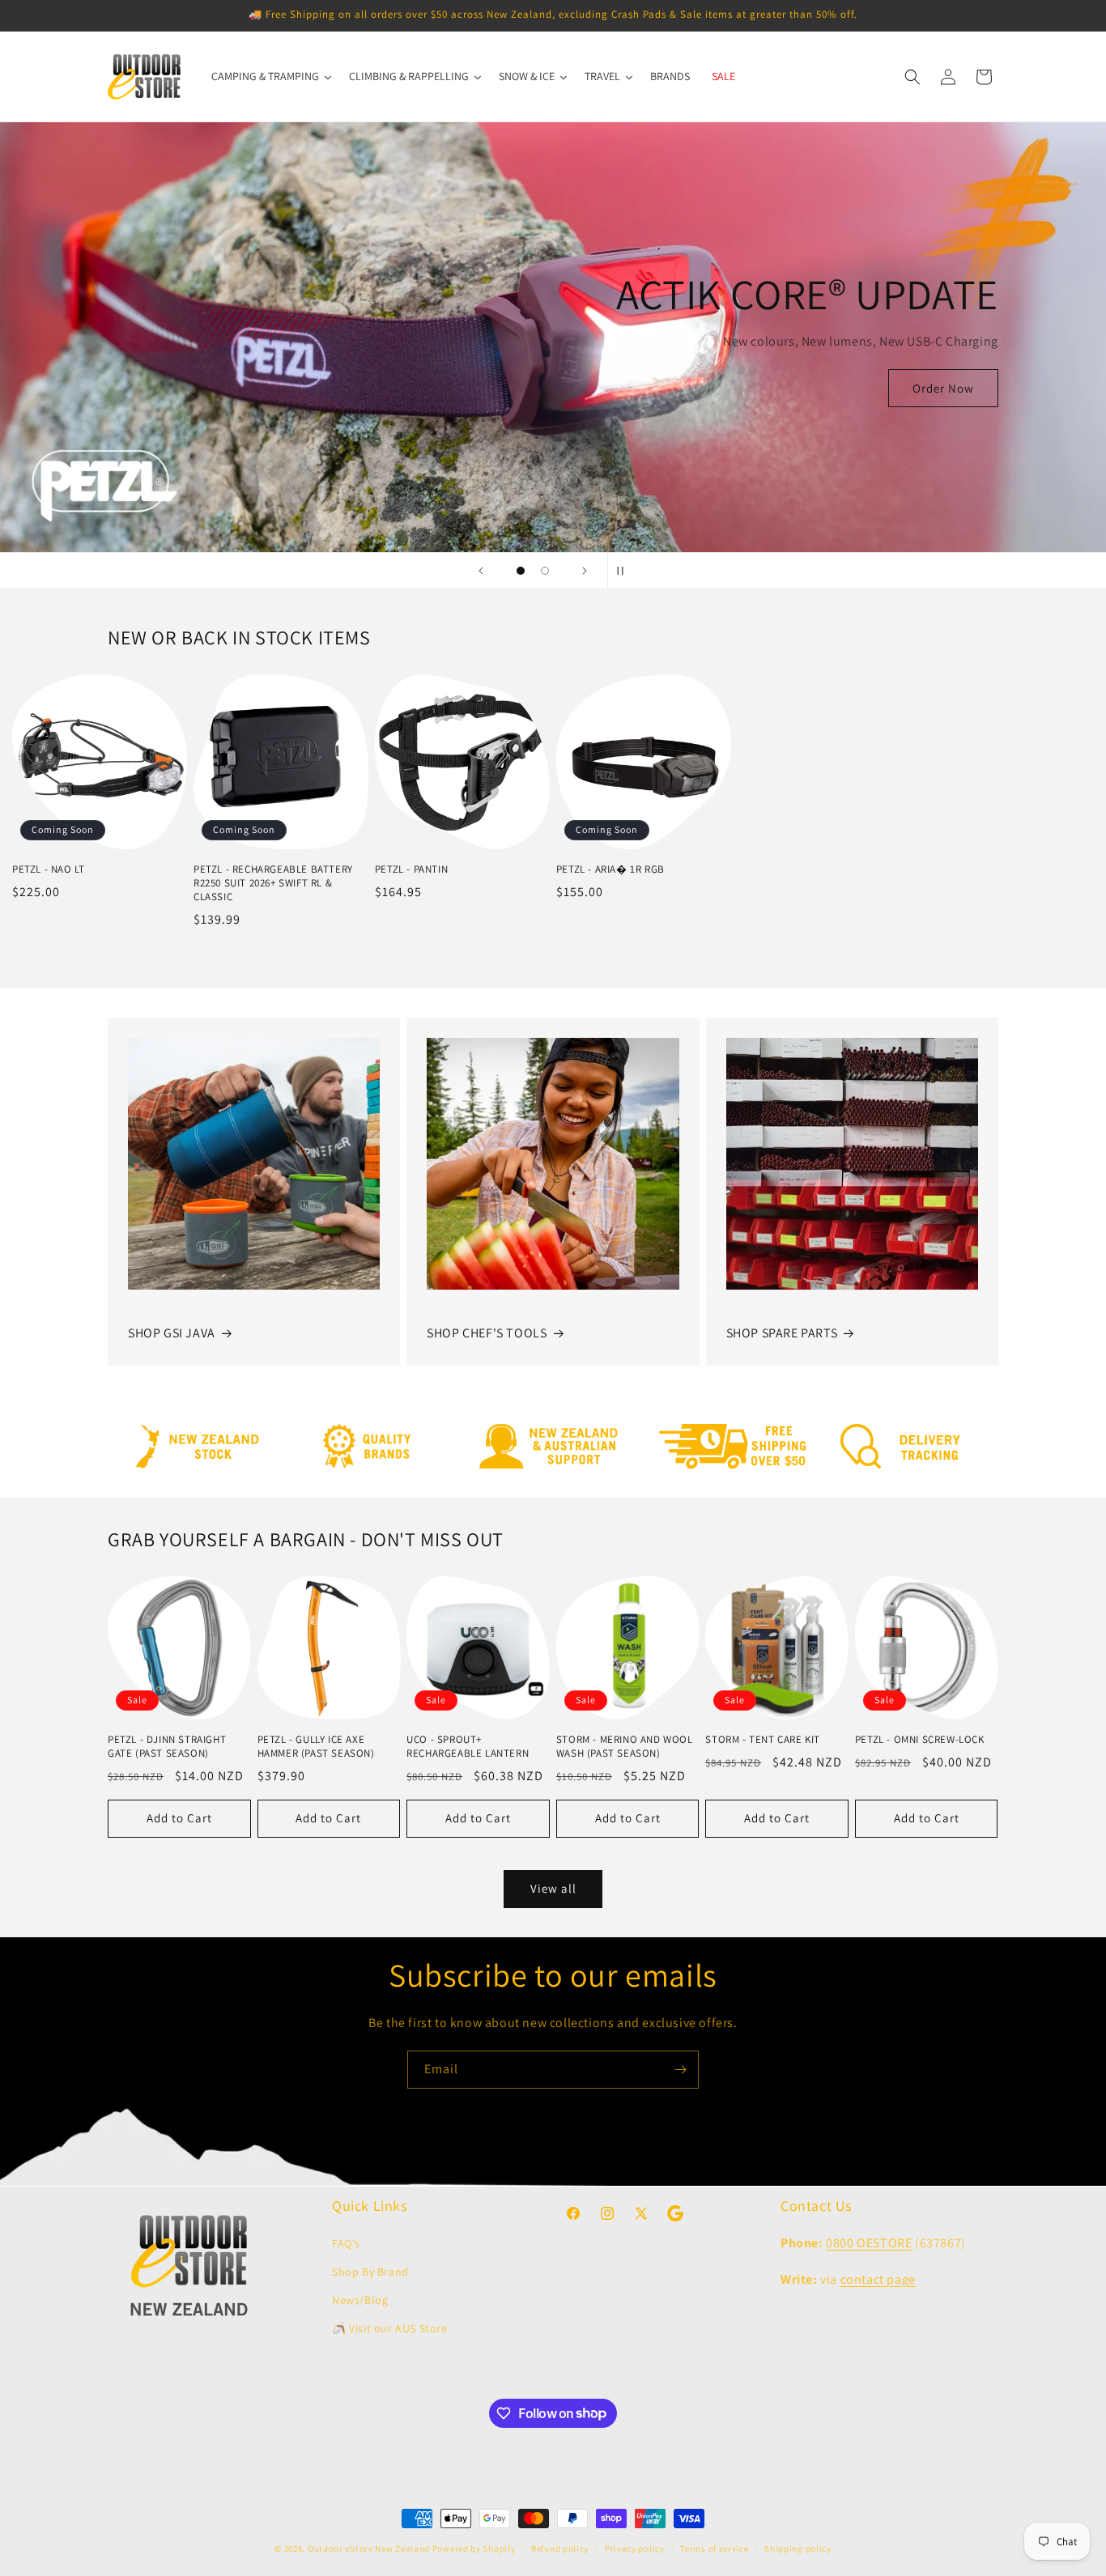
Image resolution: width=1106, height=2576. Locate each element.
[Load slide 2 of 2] (545, 571)
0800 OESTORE (869, 2242)
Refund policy (560, 2548)
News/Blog (360, 2299)
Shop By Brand (370, 2271)
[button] (912, 77)
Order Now (943, 388)
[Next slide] (585, 571)
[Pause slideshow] (625, 571)
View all (553, 1888)
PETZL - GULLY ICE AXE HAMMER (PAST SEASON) (316, 1747)
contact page (878, 2278)
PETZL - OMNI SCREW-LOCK (920, 1740)
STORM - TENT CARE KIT (763, 1740)
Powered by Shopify (474, 2548)
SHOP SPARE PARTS (782, 1333)
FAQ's (346, 2242)
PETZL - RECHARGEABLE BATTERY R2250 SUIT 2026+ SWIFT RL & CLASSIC (273, 883)
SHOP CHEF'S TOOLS (487, 1333)
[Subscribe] (680, 2070)
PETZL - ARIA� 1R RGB (610, 869)
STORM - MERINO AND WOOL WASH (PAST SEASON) (625, 1747)
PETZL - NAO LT (48, 869)
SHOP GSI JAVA (172, 1333)
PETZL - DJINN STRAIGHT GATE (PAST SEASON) (167, 1747)
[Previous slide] (481, 571)
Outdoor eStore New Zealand (369, 2548)
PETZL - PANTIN (411, 869)
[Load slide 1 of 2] (521, 571)
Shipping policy (798, 2548)
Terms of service (714, 2548)
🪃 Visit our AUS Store (390, 2328)
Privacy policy (635, 2548)
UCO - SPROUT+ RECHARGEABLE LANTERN (468, 1747)
